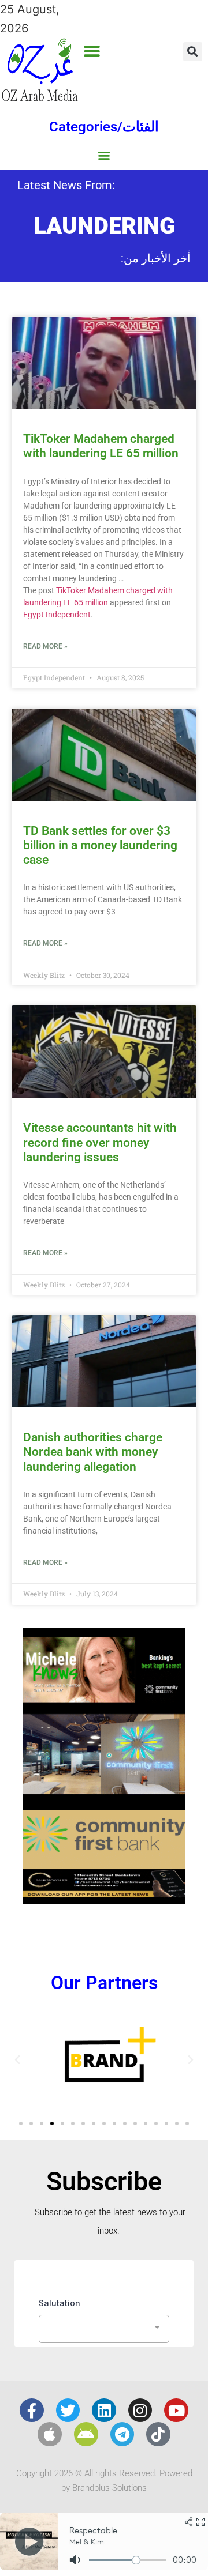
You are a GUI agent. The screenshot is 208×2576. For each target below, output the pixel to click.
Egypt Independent (57, 615)
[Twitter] (68, 2411)
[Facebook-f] (32, 2411)
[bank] (104, 1900)
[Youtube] (176, 2411)
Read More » (45, 646)
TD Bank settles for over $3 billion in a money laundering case (100, 845)
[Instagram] (140, 2411)
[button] (92, 51)
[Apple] (50, 2434)
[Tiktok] (158, 2434)
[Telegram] (122, 2434)
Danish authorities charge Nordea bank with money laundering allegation (93, 1452)
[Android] (86, 2434)
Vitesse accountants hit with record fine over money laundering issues (100, 1142)
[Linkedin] (104, 2411)
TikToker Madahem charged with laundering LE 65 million (101, 446)
